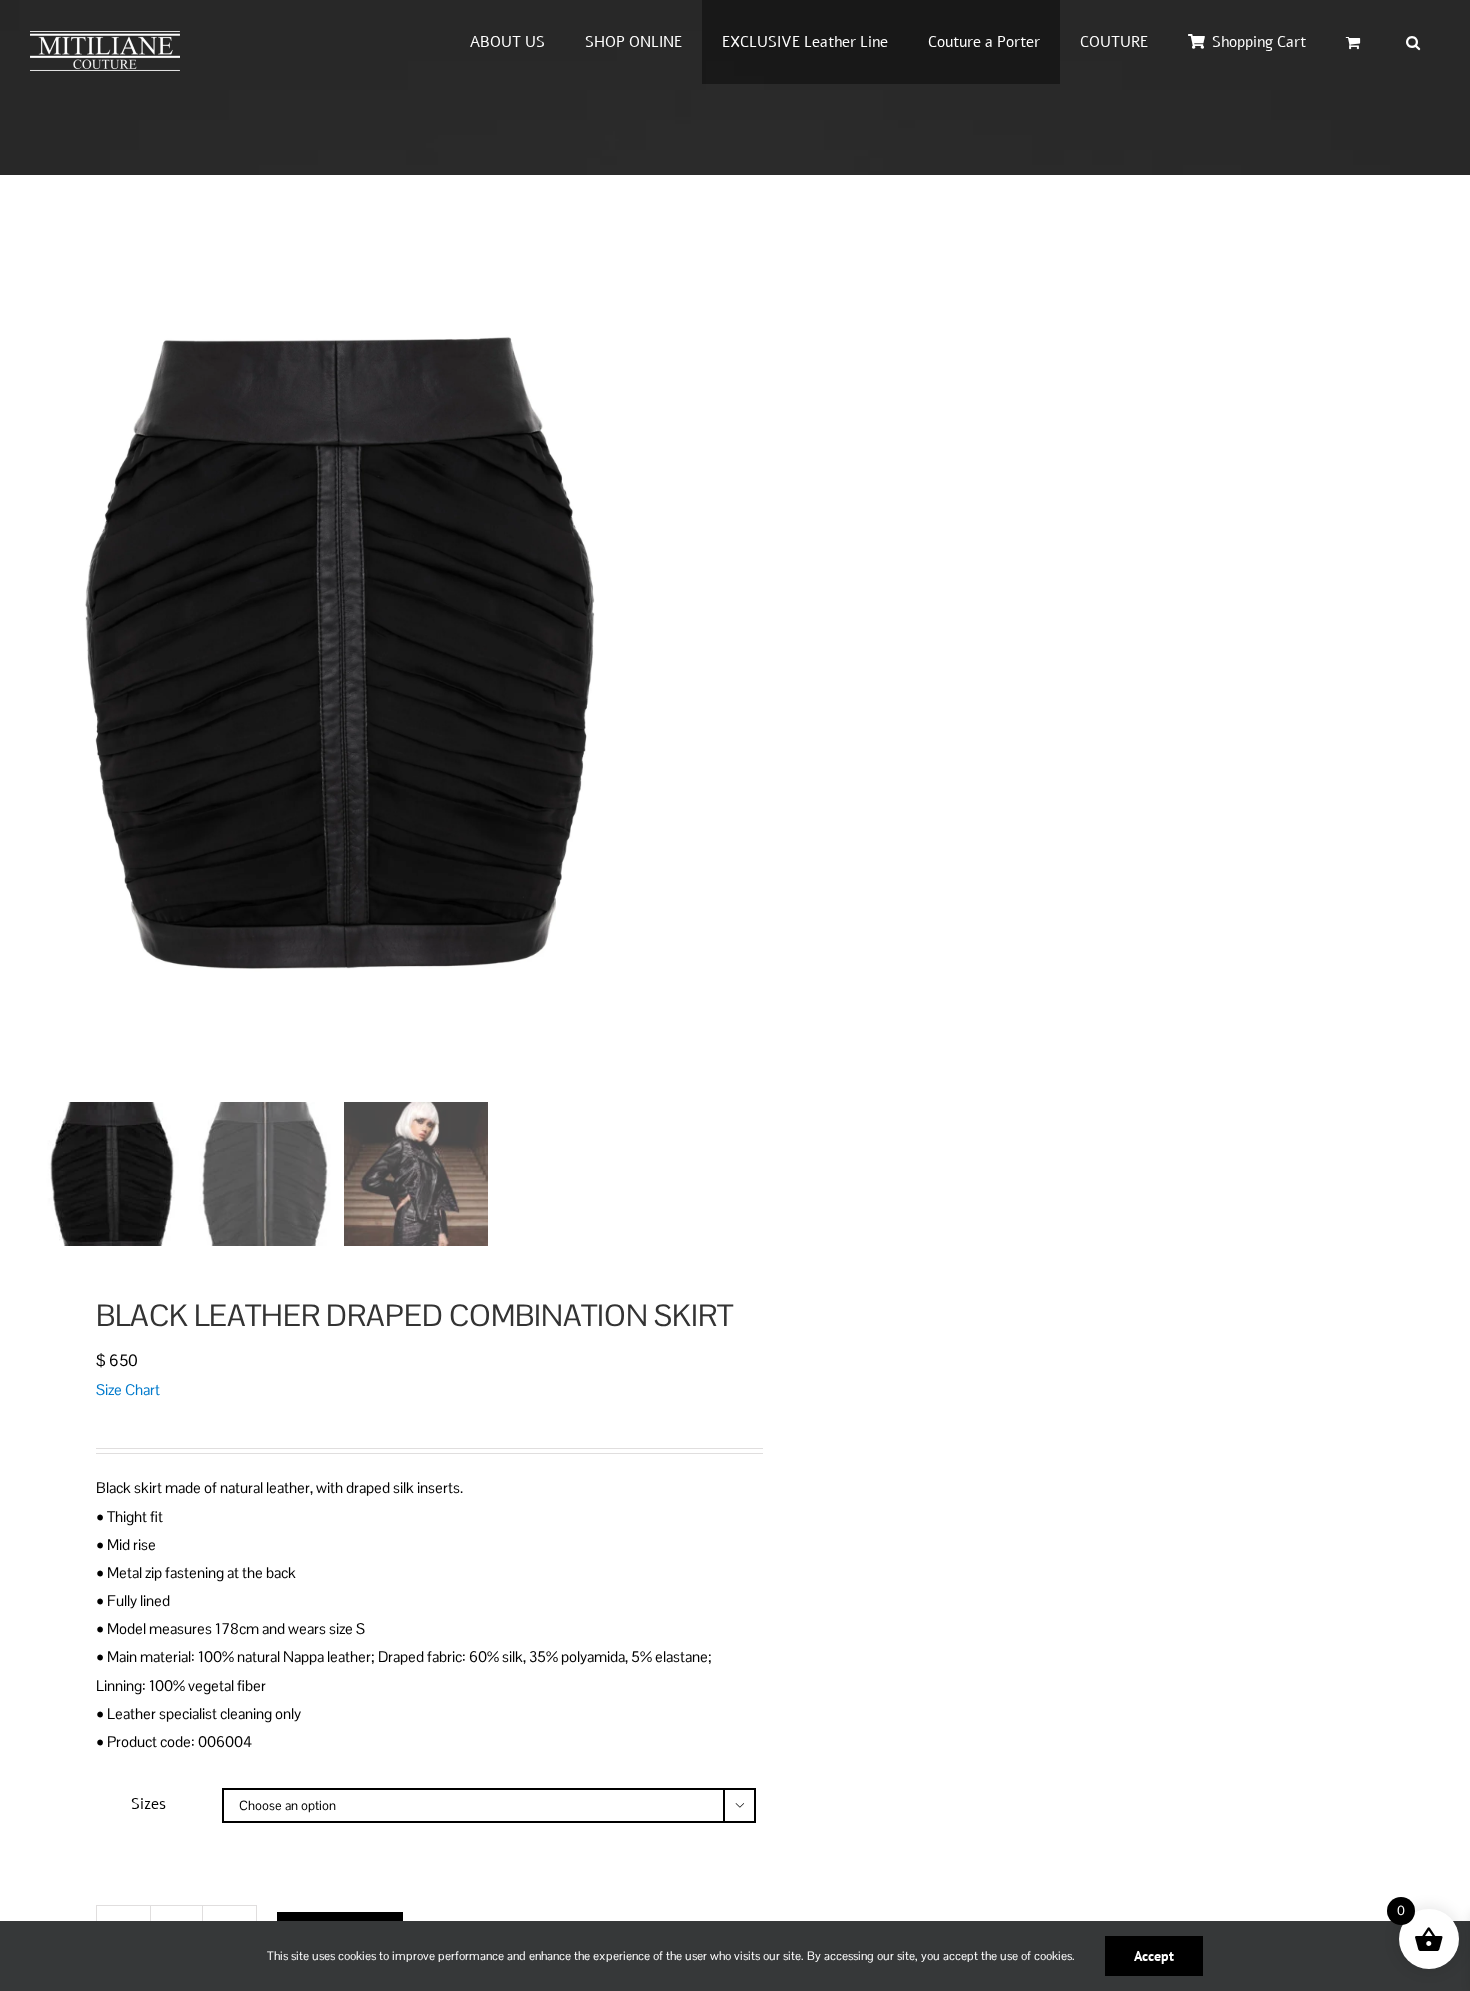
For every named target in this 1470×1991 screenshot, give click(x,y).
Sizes (148, 1804)
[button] (1413, 42)
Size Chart (128, 1389)
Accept (1154, 1956)
